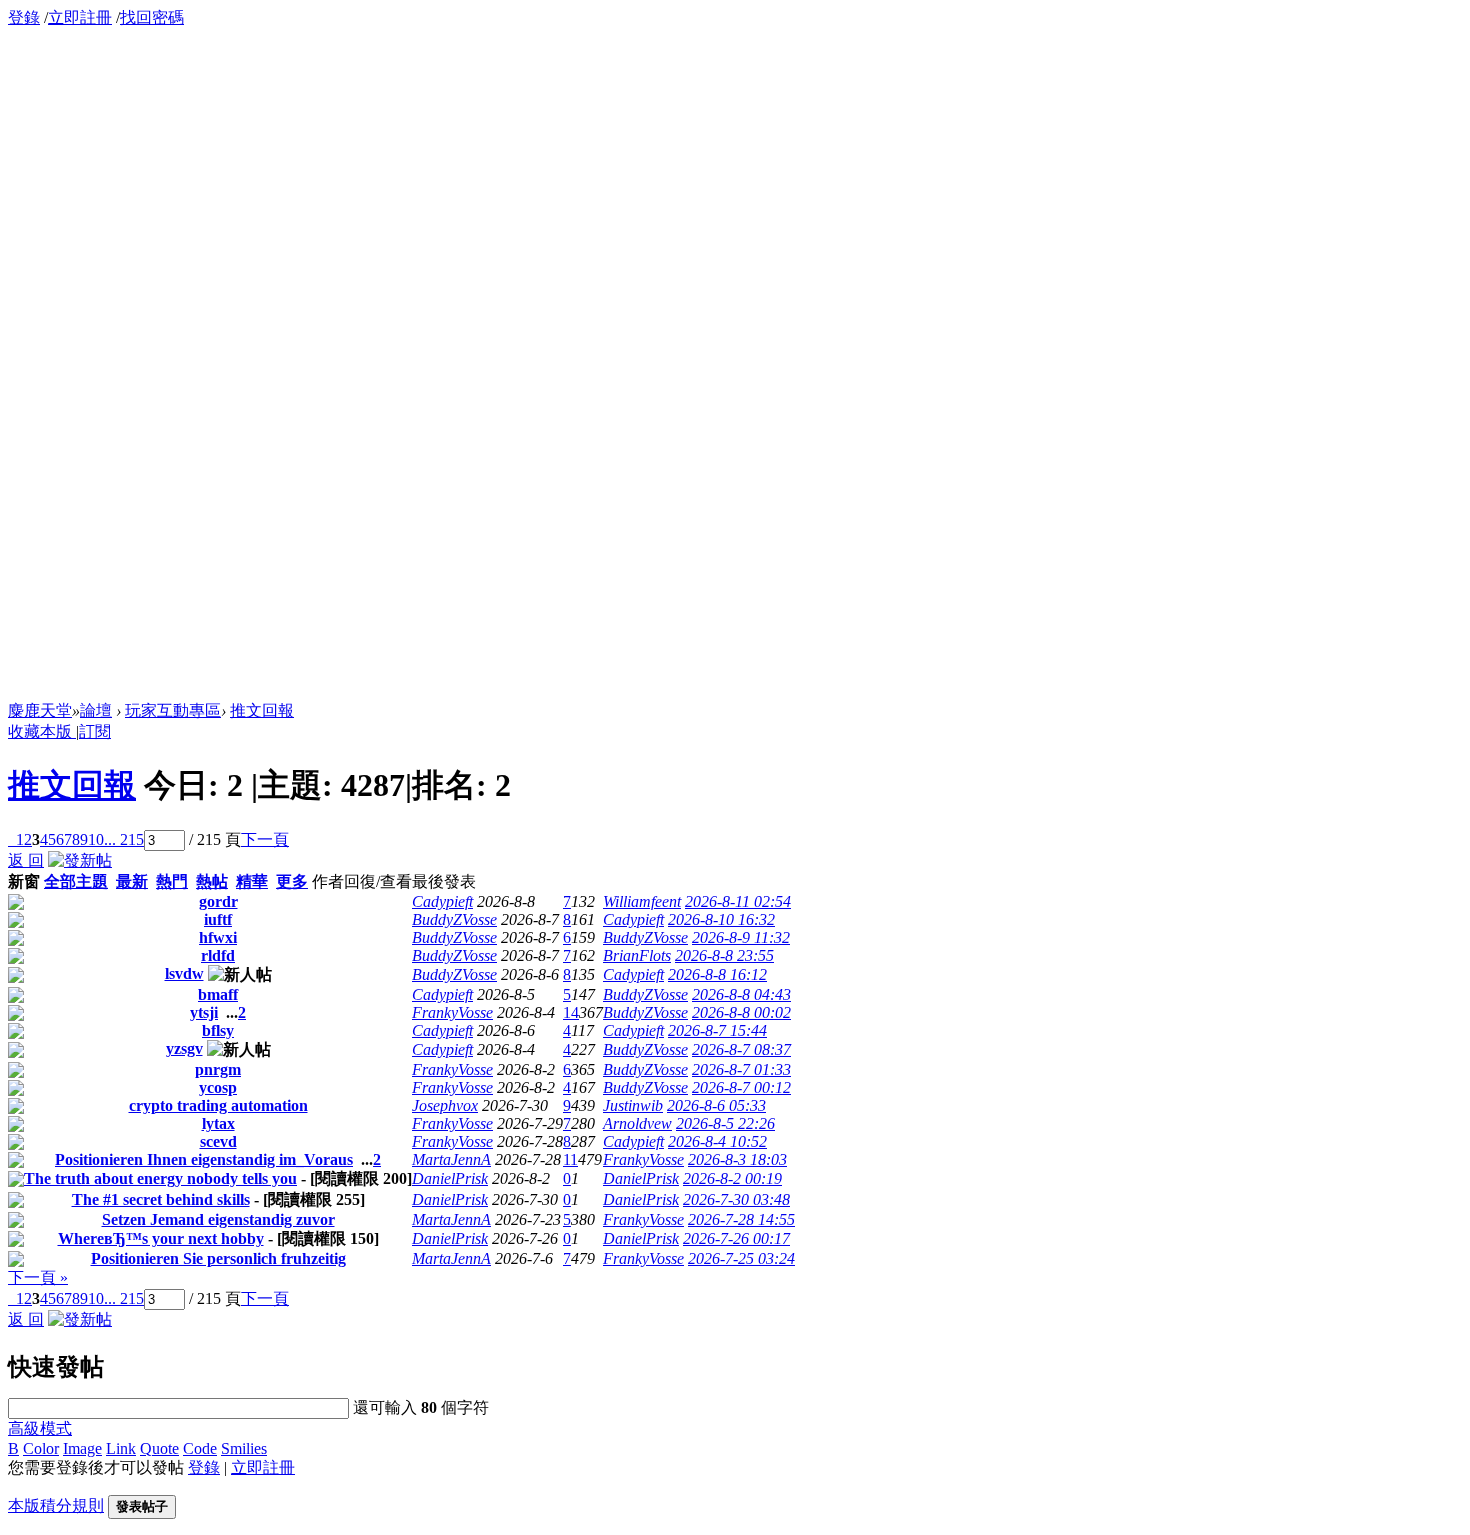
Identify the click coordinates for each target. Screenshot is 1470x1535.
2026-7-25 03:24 (741, 1258)
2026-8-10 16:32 (721, 919)
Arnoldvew (637, 1123)
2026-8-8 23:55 (724, 955)
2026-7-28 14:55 (741, 1219)
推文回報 (262, 710)
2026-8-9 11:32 (741, 937)
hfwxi (218, 937)
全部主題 (76, 881)
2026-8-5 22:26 (725, 1123)
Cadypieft (442, 901)
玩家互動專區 (173, 710)
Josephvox (445, 1105)
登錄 (24, 17)
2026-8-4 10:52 (717, 1141)
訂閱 (95, 731)
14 (571, 1012)
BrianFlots (637, 955)
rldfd (218, 955)
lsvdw (184, 973)
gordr (218, 901)
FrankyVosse (452, 1012)
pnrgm (218, 1069)
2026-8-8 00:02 (741, 1012)
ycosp (218, 1087)
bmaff (218, 994)
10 (96, 839)
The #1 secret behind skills (161, 1199)
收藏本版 (42, 731)
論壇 (96, 710)
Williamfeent (642, 901)
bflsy (218, 1030)
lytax (218, 1123)
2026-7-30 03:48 (736, 1199)
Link (121, 1448)
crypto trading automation (218, 1105)
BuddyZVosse (454, 919)
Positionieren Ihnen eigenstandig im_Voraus (204, 1159)
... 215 (124, 839)
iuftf (218, 919)
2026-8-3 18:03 (737, 1159)
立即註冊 (80, 17)
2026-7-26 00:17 (736, 1238)
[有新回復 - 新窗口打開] (16, 904)
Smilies (244, 1448)
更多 (292, 881)
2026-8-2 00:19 (732, 1178)
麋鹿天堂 (40, 710)
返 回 (26, 860)
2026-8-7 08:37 (741, 1049)
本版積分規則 (56, 1505)
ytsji (204, 1012)
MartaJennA (451, 1159)
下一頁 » (38, 1277)
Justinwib (633, 1105)
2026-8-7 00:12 (741, 1087)
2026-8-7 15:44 (717, 1030)
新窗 (24, 881)
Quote (159, 1448)
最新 (132, 881)
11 (570, 1159)
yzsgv (184, 1048)
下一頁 (265, 839)
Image (82, 1448)
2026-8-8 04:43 (741, 994)
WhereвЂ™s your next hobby (161, 1238)
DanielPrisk (450, 1178)
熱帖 (212, 881)
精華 (252, 881)
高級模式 (40, 1428)
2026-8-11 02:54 (738, 901)
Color (41, 1448)
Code (200, 1448)
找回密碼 (152, 17)
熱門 (172, 881)
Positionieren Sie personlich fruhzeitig (218, 1258)
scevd (218, 1141)
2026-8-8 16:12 (717, 974)
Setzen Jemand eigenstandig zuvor (218, 1219)
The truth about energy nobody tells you (160, 1178)
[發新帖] (80, 860)
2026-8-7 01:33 (741, 1069)
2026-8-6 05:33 (716, 1105)
